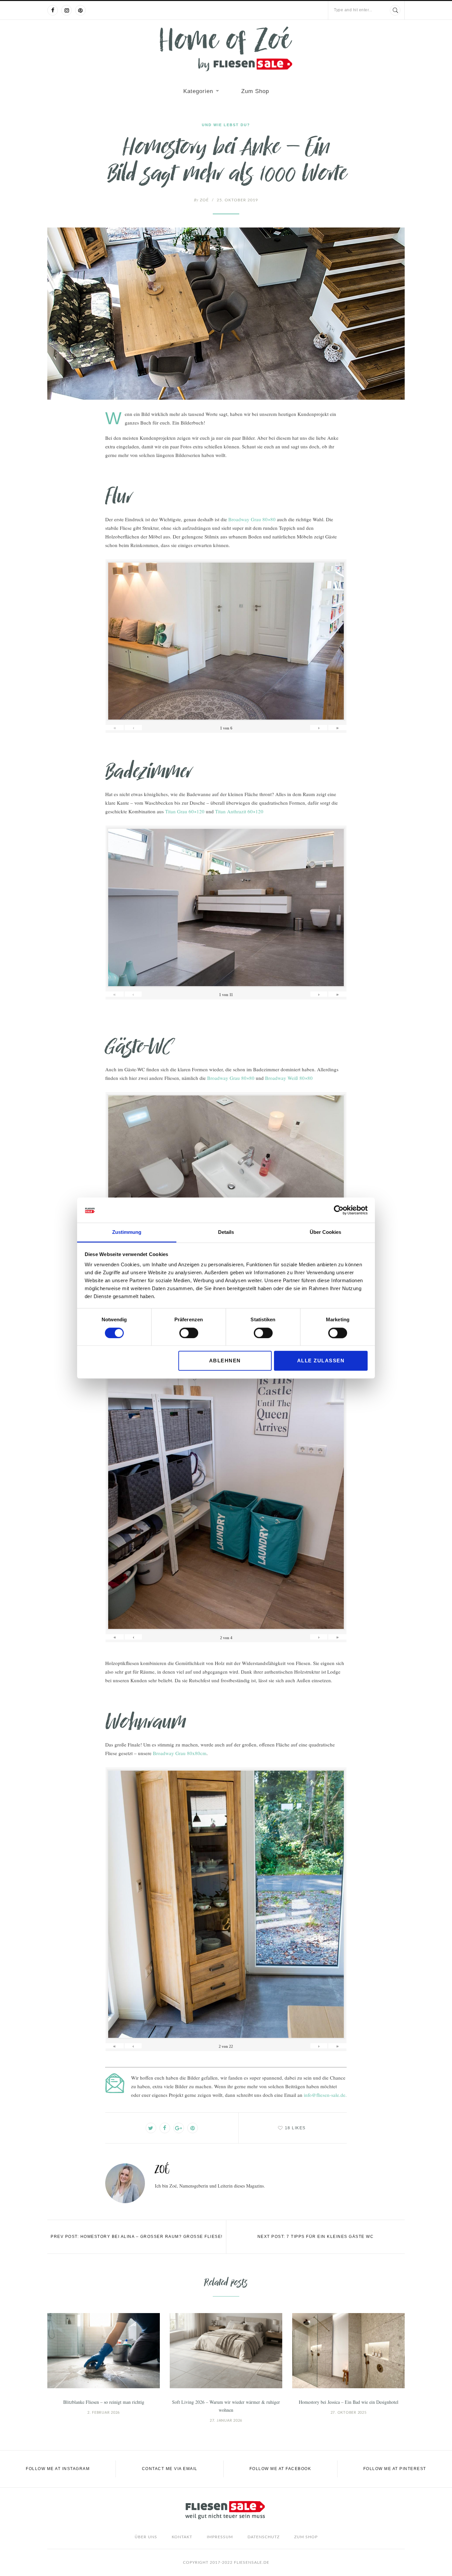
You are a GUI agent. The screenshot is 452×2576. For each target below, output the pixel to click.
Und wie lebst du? (226, 125)
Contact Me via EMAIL (170, 2469)
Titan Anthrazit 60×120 (239, 811)
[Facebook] (53, 10)
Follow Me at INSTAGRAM (58, 2469)
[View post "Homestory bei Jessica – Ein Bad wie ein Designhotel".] (348, 2351)
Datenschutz (264, 2537)
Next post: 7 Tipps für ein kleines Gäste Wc (316, 2237)
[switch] (189, 1333)
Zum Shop (255, 91)
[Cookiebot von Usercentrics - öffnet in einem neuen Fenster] (339, 1210)
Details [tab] (226, 1232)
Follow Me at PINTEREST (395, 2469)
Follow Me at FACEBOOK (280, 2469)
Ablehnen (225, 1361)
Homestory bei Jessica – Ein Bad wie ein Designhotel (349, 2402)
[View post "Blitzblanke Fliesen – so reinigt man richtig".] (104, 2351)
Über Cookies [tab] (325, 1232)
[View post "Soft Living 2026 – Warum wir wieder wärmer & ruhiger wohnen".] (226, 2351)
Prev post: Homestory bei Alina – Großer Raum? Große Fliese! (137, 2237)
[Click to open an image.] (226, 314)
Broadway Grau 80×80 (252, 519)
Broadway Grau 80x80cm (180, 1753)
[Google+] (179, 2128)
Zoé (201, 200)
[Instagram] (67, 10)
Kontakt (182, 2537)
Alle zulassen (321, 1361)
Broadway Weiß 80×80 (289, 1078)
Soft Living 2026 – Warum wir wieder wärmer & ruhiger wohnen (226, 2406)
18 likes (295, 2128)
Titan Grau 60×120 (185, 811)
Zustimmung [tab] (127, 1232)
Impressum (220, 2537)
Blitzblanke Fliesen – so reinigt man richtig (104, 2402)
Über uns (146, 2537)
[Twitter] (151, 2128)
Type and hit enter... (353, 10)
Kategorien (198, 91)
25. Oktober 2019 (237, 200)
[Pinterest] (80, 10)
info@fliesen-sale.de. (325, 2095)
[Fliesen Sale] (226, 49)
